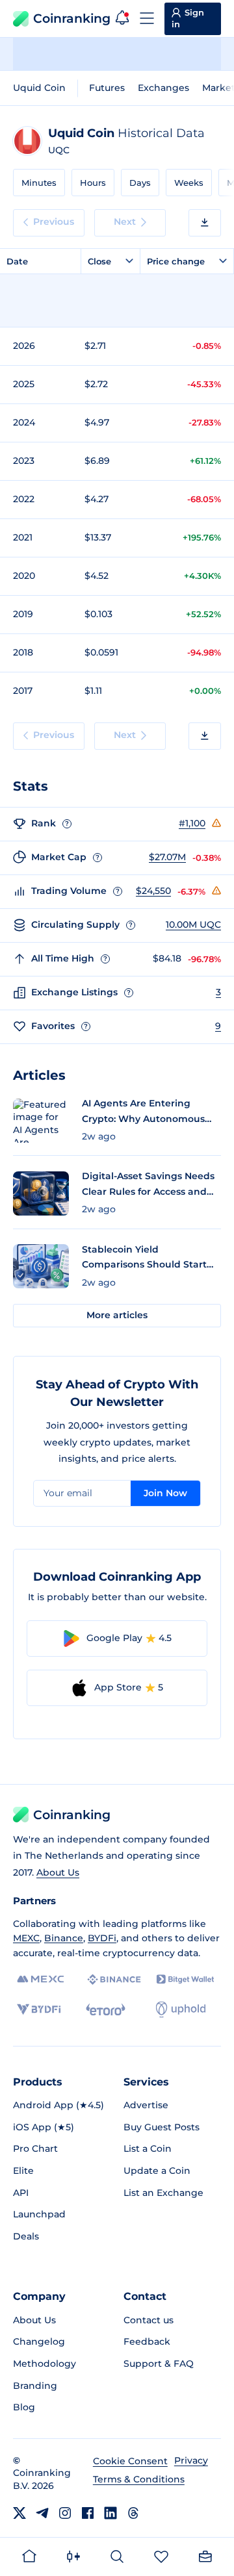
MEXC (26, 1938)
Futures (107, 88)
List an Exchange (163, 2193)
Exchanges (163, 88)
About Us (58, 1872)
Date (17, 261)
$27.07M (167, 857)
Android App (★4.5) (58, 2105)
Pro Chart (35, 2149)
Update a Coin (157, 2171)
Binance (64, 1938)
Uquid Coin (39, 88)
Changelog (39, 2341)
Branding (35, 2386)
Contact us (149, 2320)
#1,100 (192, 823)
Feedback (147, 2341)
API (21, 2193)
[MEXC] (41, 1979)
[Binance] (114, 1980)
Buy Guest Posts (162, 2127)
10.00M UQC (193, 925)
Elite (23, 2171)
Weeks (189, 183)
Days (140, 183)
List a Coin (148, 2149)
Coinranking (72, 19)
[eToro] (106, 2009)
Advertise (146, 2105)
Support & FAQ (159, 2364)
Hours (93, 183)
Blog (24, 2407)
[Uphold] (181, 2009)
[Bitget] (185, 1979)
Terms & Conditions (139, 2479)
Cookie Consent (130, 2461)
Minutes (39, 183)
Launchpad (39, 2214)
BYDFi (102, 1938)
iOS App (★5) (44, 2127)
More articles (117, 1315)
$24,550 (153, 891)
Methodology (45, 2364)
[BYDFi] (39, 2009)
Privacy (191, 2460)
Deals (26, 2236)
